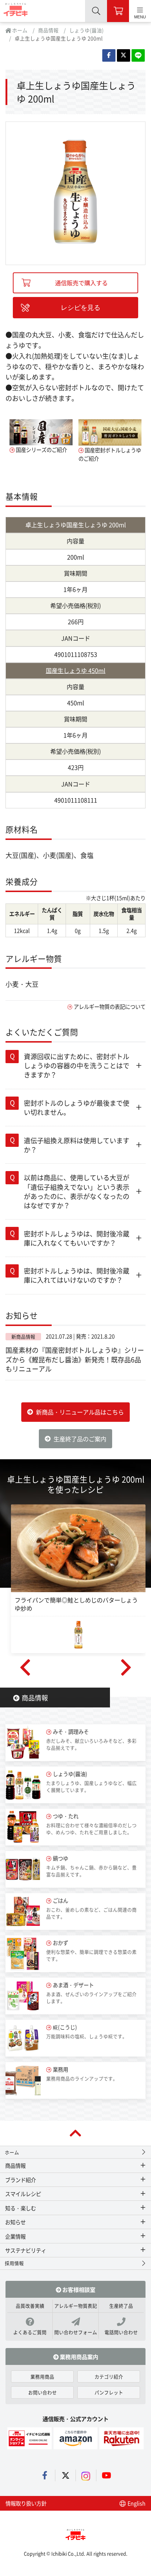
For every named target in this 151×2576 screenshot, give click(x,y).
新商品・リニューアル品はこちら (80, 1412)
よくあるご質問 (30, 2332)
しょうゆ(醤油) (86, 30)
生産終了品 (121, 2306)
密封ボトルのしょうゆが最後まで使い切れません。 (77, 1107)
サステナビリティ (26, 2250)
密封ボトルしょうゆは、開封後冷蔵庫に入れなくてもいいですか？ (77, 1238)
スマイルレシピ (23, 2194)
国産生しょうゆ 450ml (76, 670)
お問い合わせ (43, 2392)
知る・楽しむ (21, 2208)
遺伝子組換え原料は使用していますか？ (77, 1145)
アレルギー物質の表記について (110, 1006)
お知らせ (15, 2222)
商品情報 (48, 30)
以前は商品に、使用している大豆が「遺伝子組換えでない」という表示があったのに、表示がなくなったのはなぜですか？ (77, 1191)
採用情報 (14, 2263)
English (136, 2503)
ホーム (19, 30)
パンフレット (109, 2392)
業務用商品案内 (78, 2356)
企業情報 (15, 2236)
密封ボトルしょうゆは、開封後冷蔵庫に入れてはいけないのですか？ (77, 1275)
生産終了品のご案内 (80, 1439)
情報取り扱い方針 (26, 2503)
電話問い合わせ (121, 2332)
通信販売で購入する (81, 283)
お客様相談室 (78, 2289)
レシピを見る (81, 308)
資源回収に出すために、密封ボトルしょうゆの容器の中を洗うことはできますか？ (77, 1065)
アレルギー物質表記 (76, 2306)
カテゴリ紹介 (109, 2376)
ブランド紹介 (21, 2180)
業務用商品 (42, 2376)
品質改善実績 (30, 2306)
